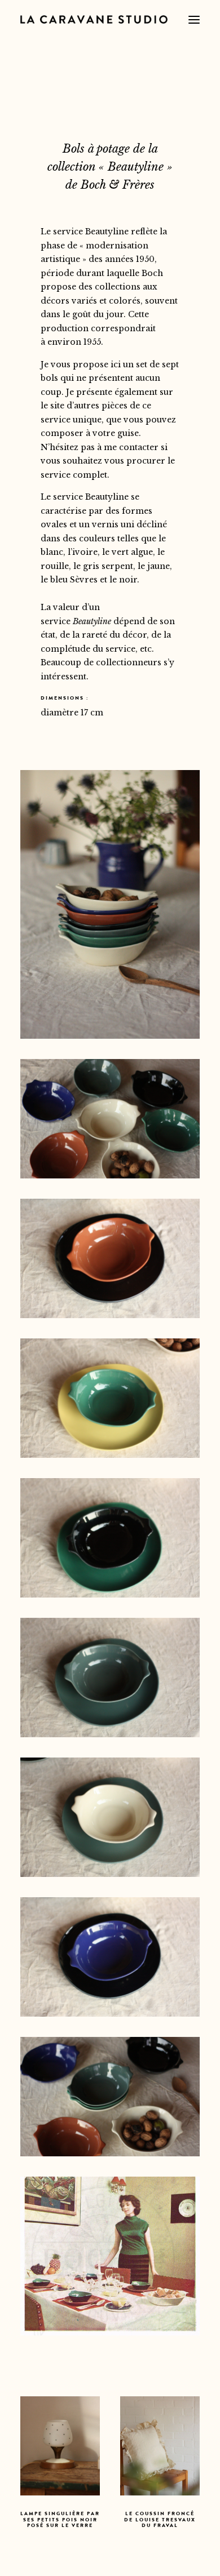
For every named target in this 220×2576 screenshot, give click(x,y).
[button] (194, 19)
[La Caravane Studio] (94, 19)
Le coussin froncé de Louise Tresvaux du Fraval (60, 2521)
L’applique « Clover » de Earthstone (160, 2521)
